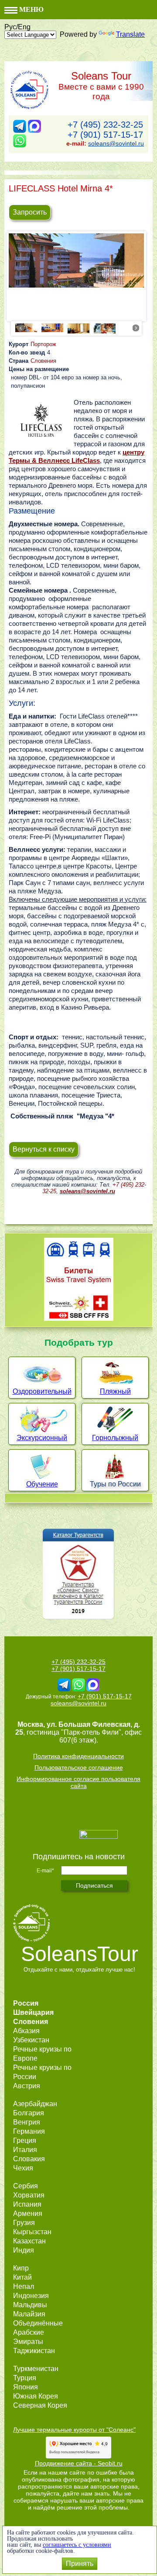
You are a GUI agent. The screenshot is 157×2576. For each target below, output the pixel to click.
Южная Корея (36, 2396)
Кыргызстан (32, 2232)
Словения (43, 361)
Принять (80, 2564)
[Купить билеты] (79, 1318)
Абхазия (26, 2031)
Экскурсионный (42, 1438)
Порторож (43, 344)
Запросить (30, 212)
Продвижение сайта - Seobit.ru (79, 2463)
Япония (26, 2387)
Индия (24, 2250)
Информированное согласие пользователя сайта (78, 1782)
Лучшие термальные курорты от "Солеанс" (74, 2430)
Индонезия (31, 2296)
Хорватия (29, 2195)
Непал (24, 2286)
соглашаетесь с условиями (77, 2545)
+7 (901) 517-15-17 (105, 135)
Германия (29, 2131)
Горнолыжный (115, 1438)
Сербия (26, 2186)
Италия (25, 2150)
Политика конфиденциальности (78, 1756)
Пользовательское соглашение (79, 1767)
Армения (28, 2213)
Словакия (29, 2159)
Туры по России (115, 1484)
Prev (21, 328)
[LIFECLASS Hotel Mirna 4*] (76, 260)
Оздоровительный (42, 1391)
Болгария (29, 2113)
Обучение (42, 1484)
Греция (25, 2140)
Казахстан (29, 2241)
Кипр (21, 2268)
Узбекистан (31, 2040)
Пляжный (115, 1391)
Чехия (23, 2168)
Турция (25, 2378)
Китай (22, 2277)
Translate (130, 34)
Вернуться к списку (44, 1149)
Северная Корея (40, 2405)
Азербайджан (35, 2104)
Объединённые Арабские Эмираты (38, 2332)
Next (136, 328)
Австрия (27, 2086)
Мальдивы (30, 2305)
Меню (31, 9)
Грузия (24, 2223)
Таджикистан (34, 2351)
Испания (27, 2204)
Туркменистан (36, 2369)
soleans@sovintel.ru (116, 143)
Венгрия (27, 2122)
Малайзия (29, 2314)
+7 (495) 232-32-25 (105, 125)
